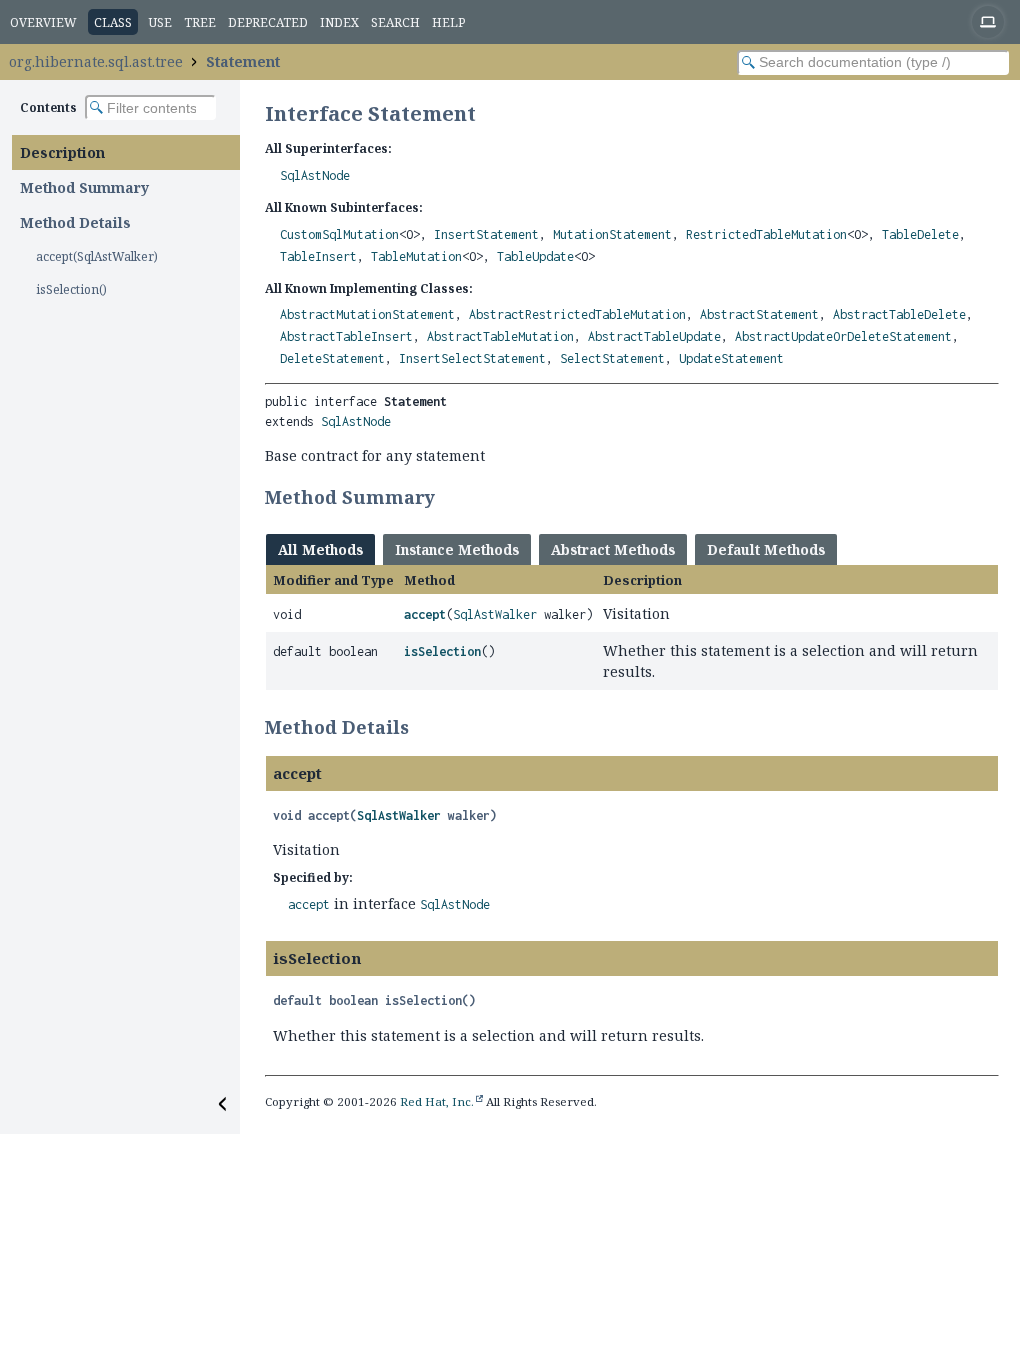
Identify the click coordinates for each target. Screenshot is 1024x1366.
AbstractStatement (759, 314)
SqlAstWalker (495, 614)
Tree (200, 22)
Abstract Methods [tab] (613, 549)
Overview (43, 22)
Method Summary (84, 187)
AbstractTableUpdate (654, 336)
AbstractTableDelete (899, 314)
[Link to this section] (448, 497)
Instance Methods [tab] (457, 549)
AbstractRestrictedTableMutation (577, 314)
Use (160, 22)
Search (395, 22)
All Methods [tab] (320, 549)
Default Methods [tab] (766, 549)
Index (339, 22)
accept (425, 614)
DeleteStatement (332, 358)
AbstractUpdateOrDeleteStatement (843, 336)
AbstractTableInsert (346, 336)
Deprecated (268, 22)
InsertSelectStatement (472, 358)
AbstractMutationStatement (367, 314)
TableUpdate (535, 256)
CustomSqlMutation (339, 234)
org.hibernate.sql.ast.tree (96, 61)
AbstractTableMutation (500, 336)
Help (448, 22)
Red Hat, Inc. (437, 1101)
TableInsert (318, 256)
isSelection (442, 651)
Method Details (75, 222)
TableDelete (920, 234)
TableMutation (416, 256)
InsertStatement (486, 234)
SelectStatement (612, 358)
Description (62, 152)
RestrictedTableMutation (766, 234)
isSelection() (71, 289)
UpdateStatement (731, 358)
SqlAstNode (315, 175)
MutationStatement (612, 234)
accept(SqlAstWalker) (97, 256)
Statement (243, 61)
